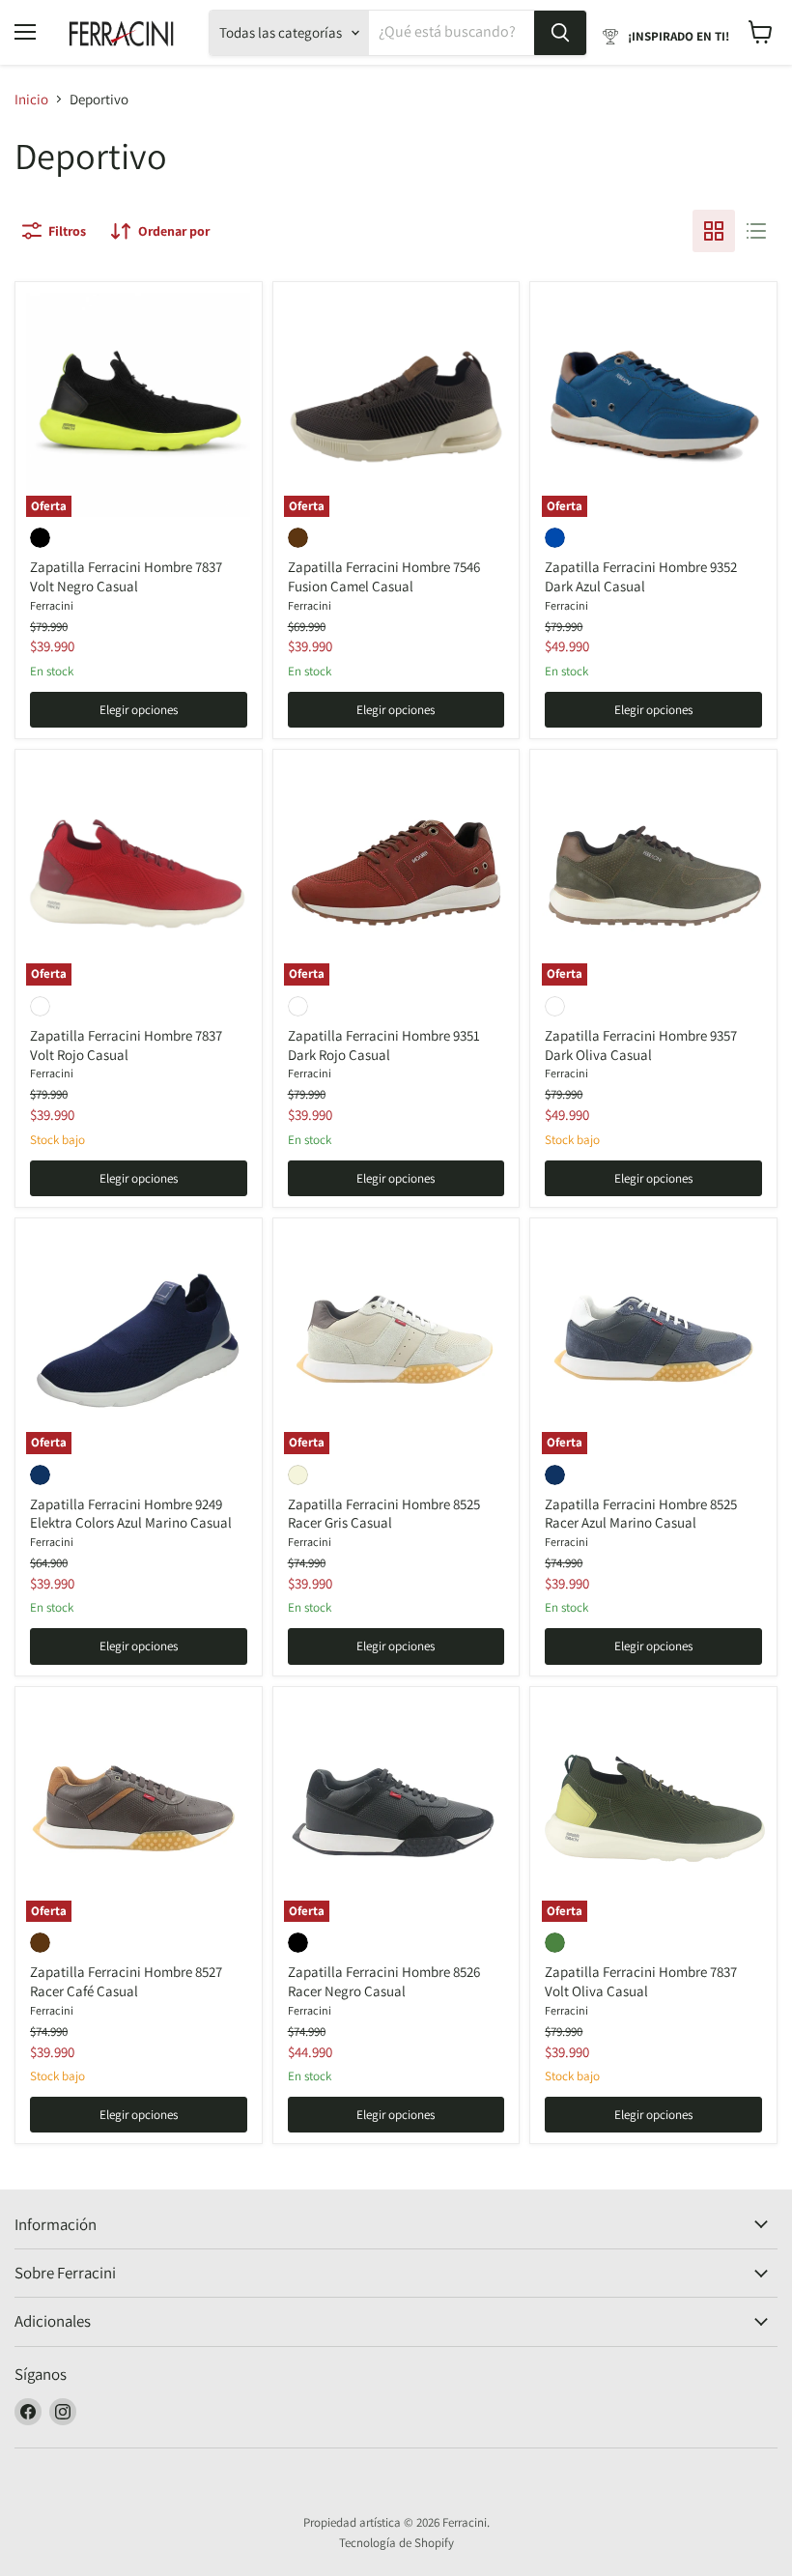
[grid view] (714, 231)
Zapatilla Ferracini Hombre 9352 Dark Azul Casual (641, 576)
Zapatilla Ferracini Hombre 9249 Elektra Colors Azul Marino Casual (131, 1514)
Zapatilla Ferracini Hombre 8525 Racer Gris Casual (384, 1514)
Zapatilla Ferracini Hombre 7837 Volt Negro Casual (126, 576)
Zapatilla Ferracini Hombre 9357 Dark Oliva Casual (641, 1045)
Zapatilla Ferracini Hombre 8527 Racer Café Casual (126, 1981)
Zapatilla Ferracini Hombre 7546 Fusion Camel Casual (384, 576)
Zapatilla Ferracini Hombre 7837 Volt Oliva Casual (641, 1981)
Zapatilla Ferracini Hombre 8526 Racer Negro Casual (384, 1981)
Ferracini (52, 605)
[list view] (756, 231)
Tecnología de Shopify (396, 2543)
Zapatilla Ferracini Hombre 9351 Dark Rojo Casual (384, 1045)
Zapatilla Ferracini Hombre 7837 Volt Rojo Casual (126, 1045)
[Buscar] (560, 33)
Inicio (31, 99)
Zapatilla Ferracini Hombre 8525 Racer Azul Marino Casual (641, 1514)
